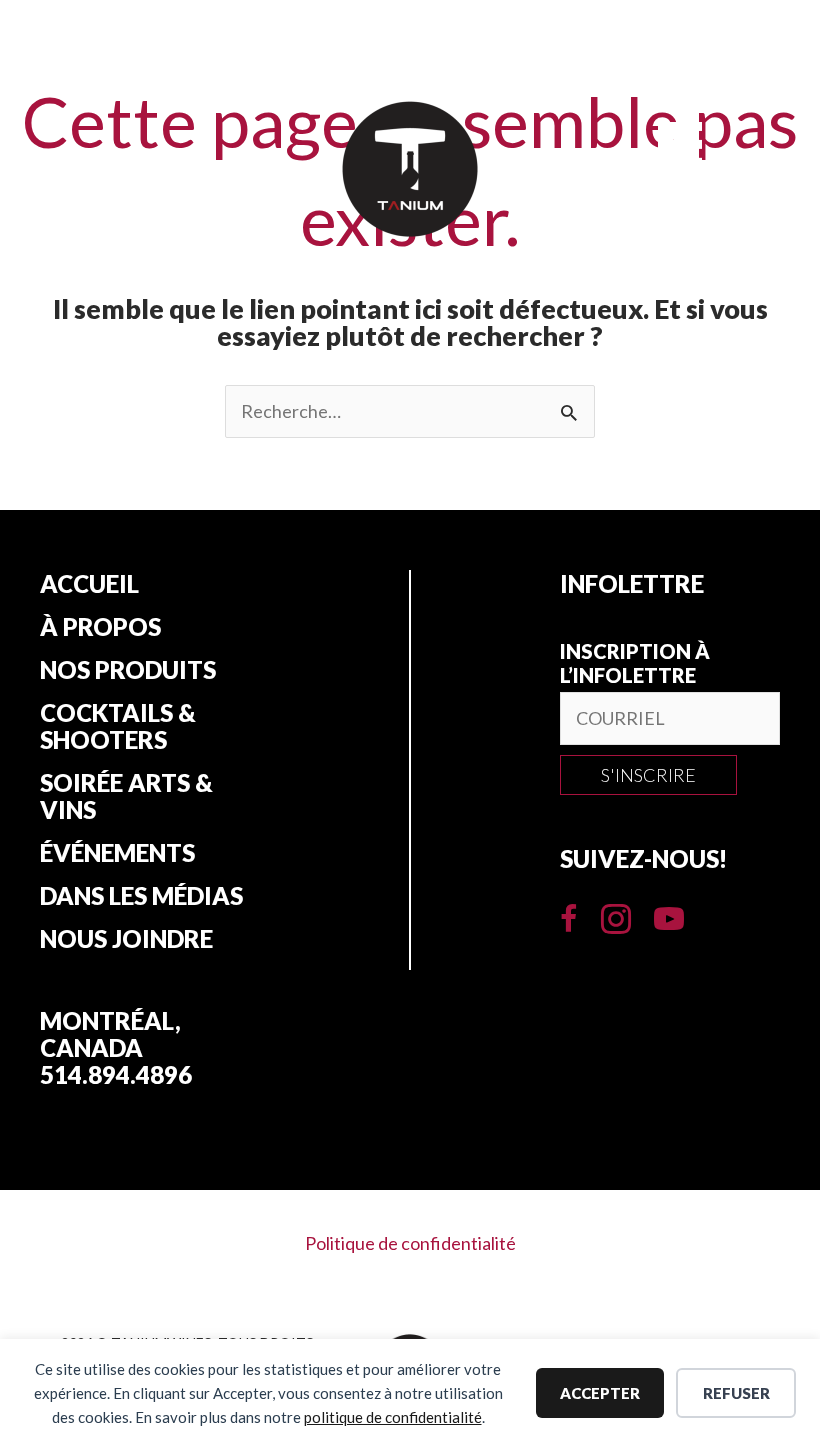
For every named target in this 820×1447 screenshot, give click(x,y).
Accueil (89, 584)
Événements (117, 853)
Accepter (600, 1393)
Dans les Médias (141, 896)
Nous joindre (126, 939)
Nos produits (128, 670)
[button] (648, 775)
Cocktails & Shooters (118, 726)
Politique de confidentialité (410, 1243)
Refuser (736, 1393)
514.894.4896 (116, 1074)
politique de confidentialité (393, 1417)
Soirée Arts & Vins (126, 796)
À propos (100, 627)
